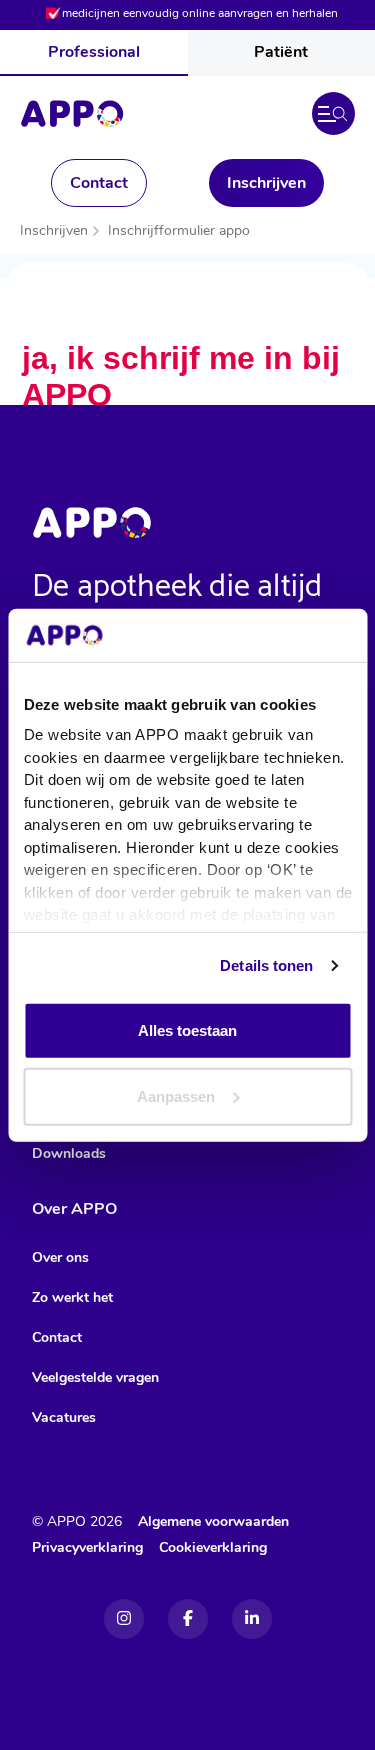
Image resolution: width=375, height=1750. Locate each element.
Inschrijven (266, 183)
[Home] (72, 114)
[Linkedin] (252, 1619)
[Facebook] (188, 1619)
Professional (94, 52)
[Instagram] (124, 1619)
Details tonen (266, 965)
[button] (333, 113)
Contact (99, 183)
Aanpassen (176, 1095)
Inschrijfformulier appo (179, 230)
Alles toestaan (187, 1030)
